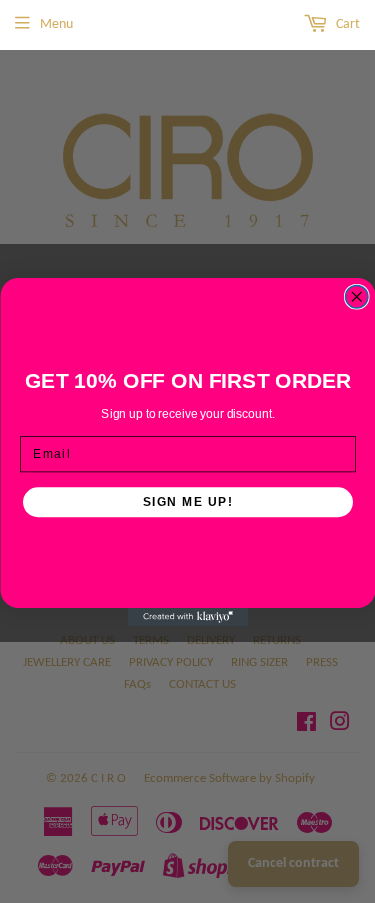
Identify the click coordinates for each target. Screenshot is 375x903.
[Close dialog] (356, 296)
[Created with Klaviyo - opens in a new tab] (188, 617)
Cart (346, 24)
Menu (56, 24)
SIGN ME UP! (187, 501)
